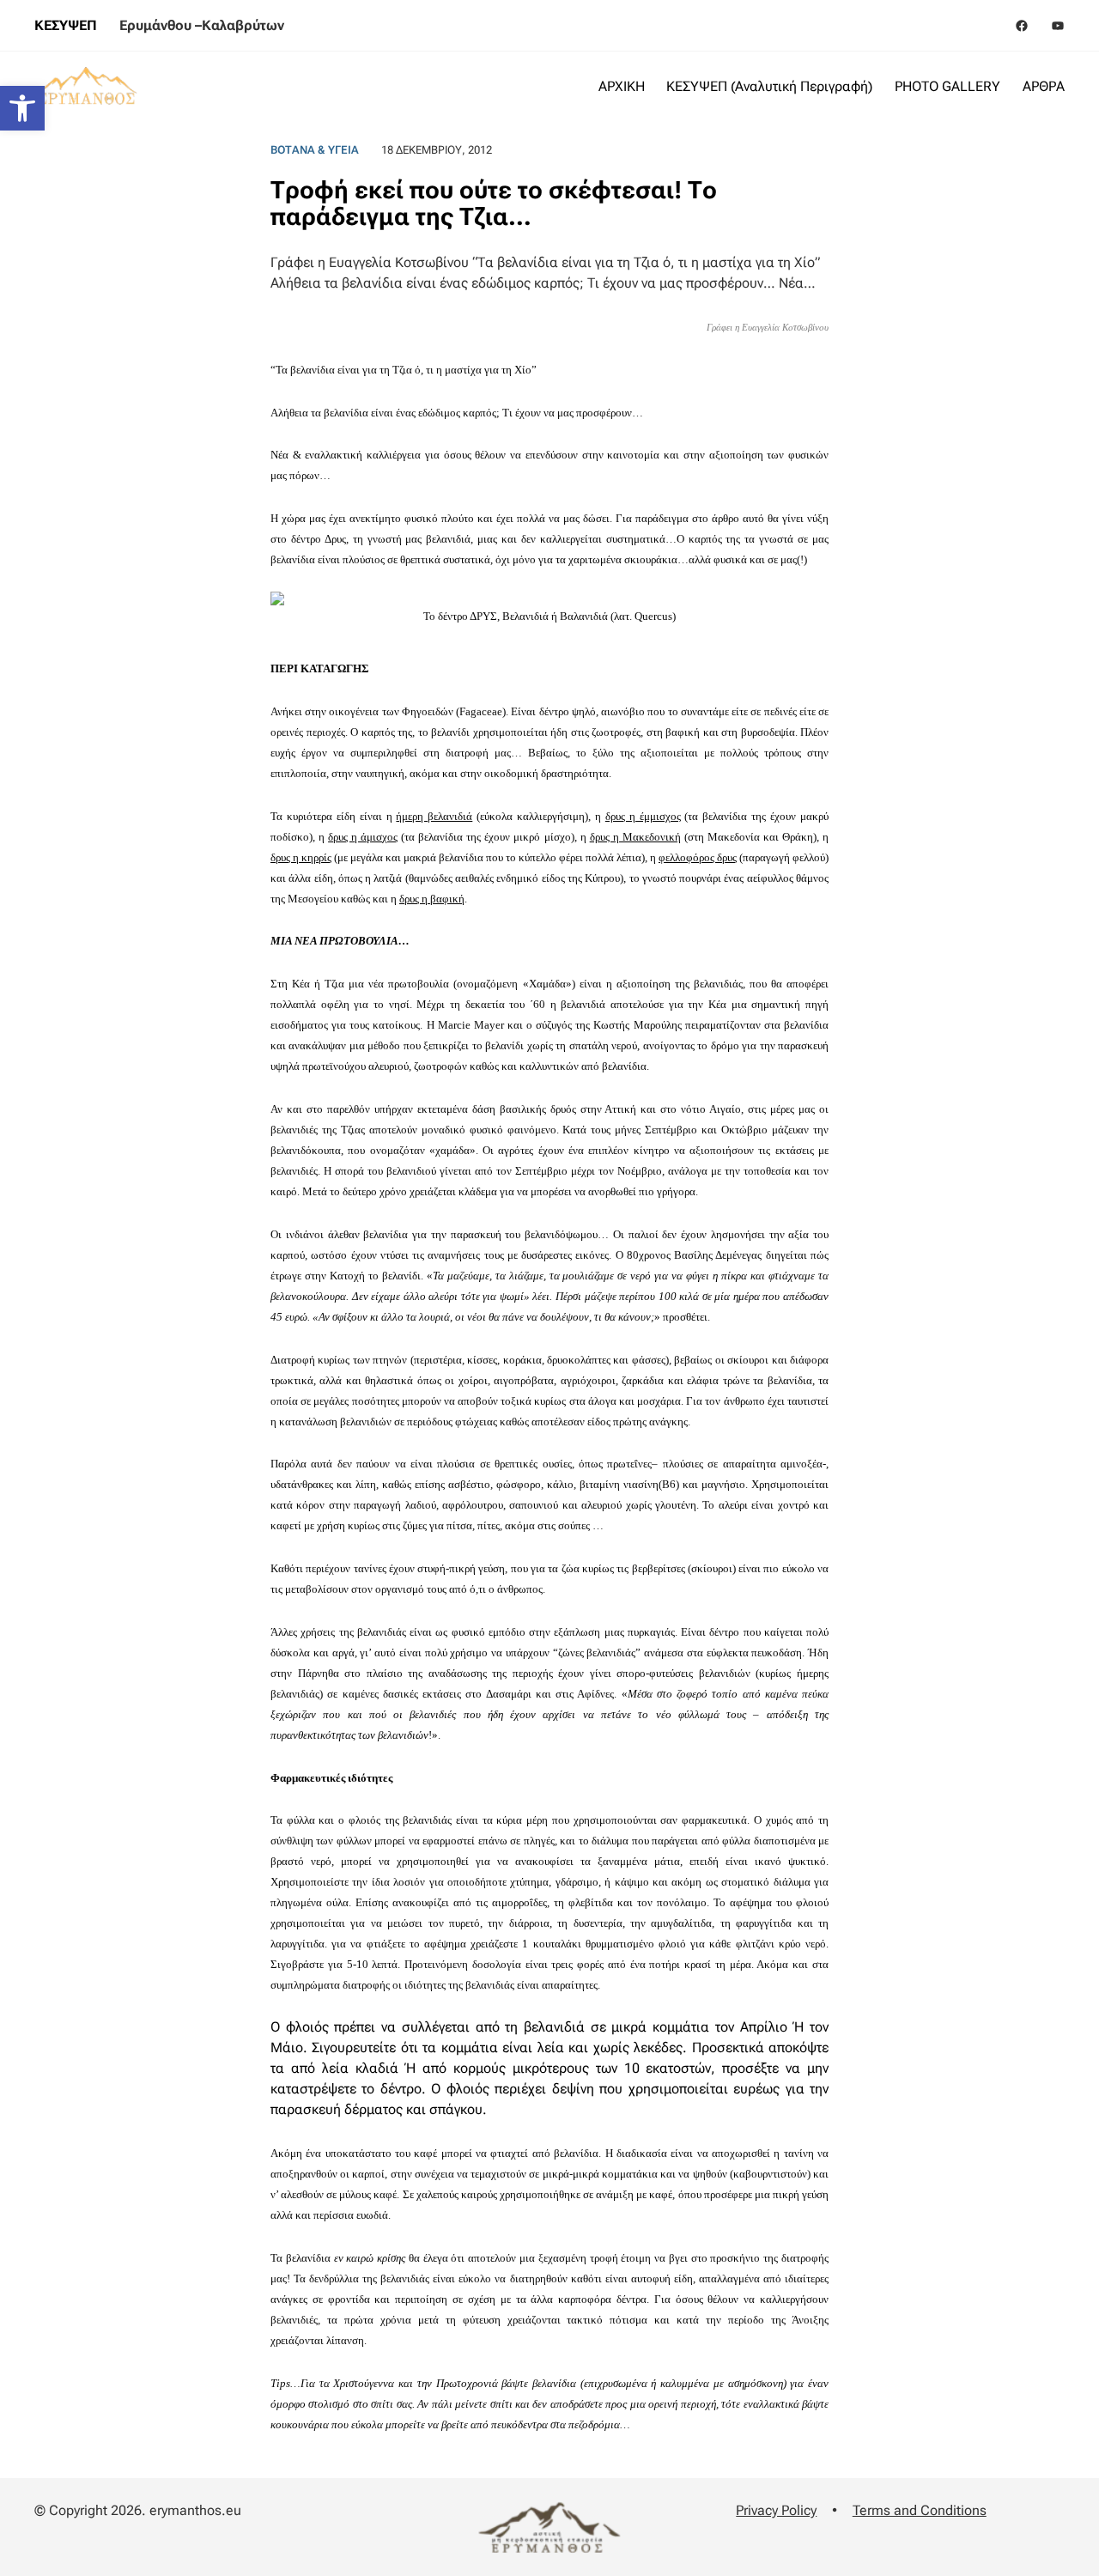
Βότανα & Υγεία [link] (315, 150)
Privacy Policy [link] (776, 2510)
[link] (22, 108)
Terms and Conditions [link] (920, 2510)
